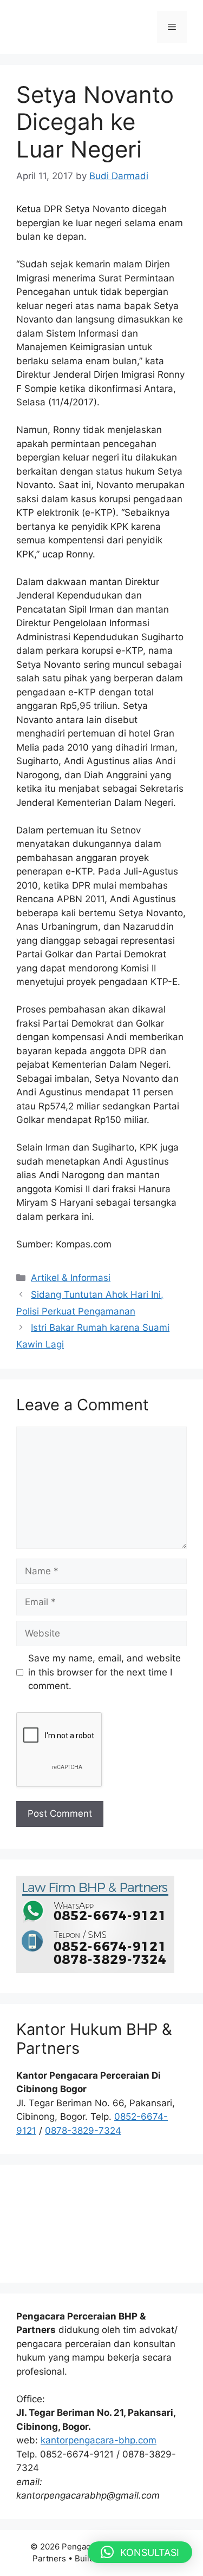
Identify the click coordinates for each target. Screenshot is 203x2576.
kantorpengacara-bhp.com (99, 2440)
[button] (140, 2552)
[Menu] (172, 27)
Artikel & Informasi (71, 1278)
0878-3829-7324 (83, 2131)
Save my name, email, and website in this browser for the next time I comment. (104, 1672)
